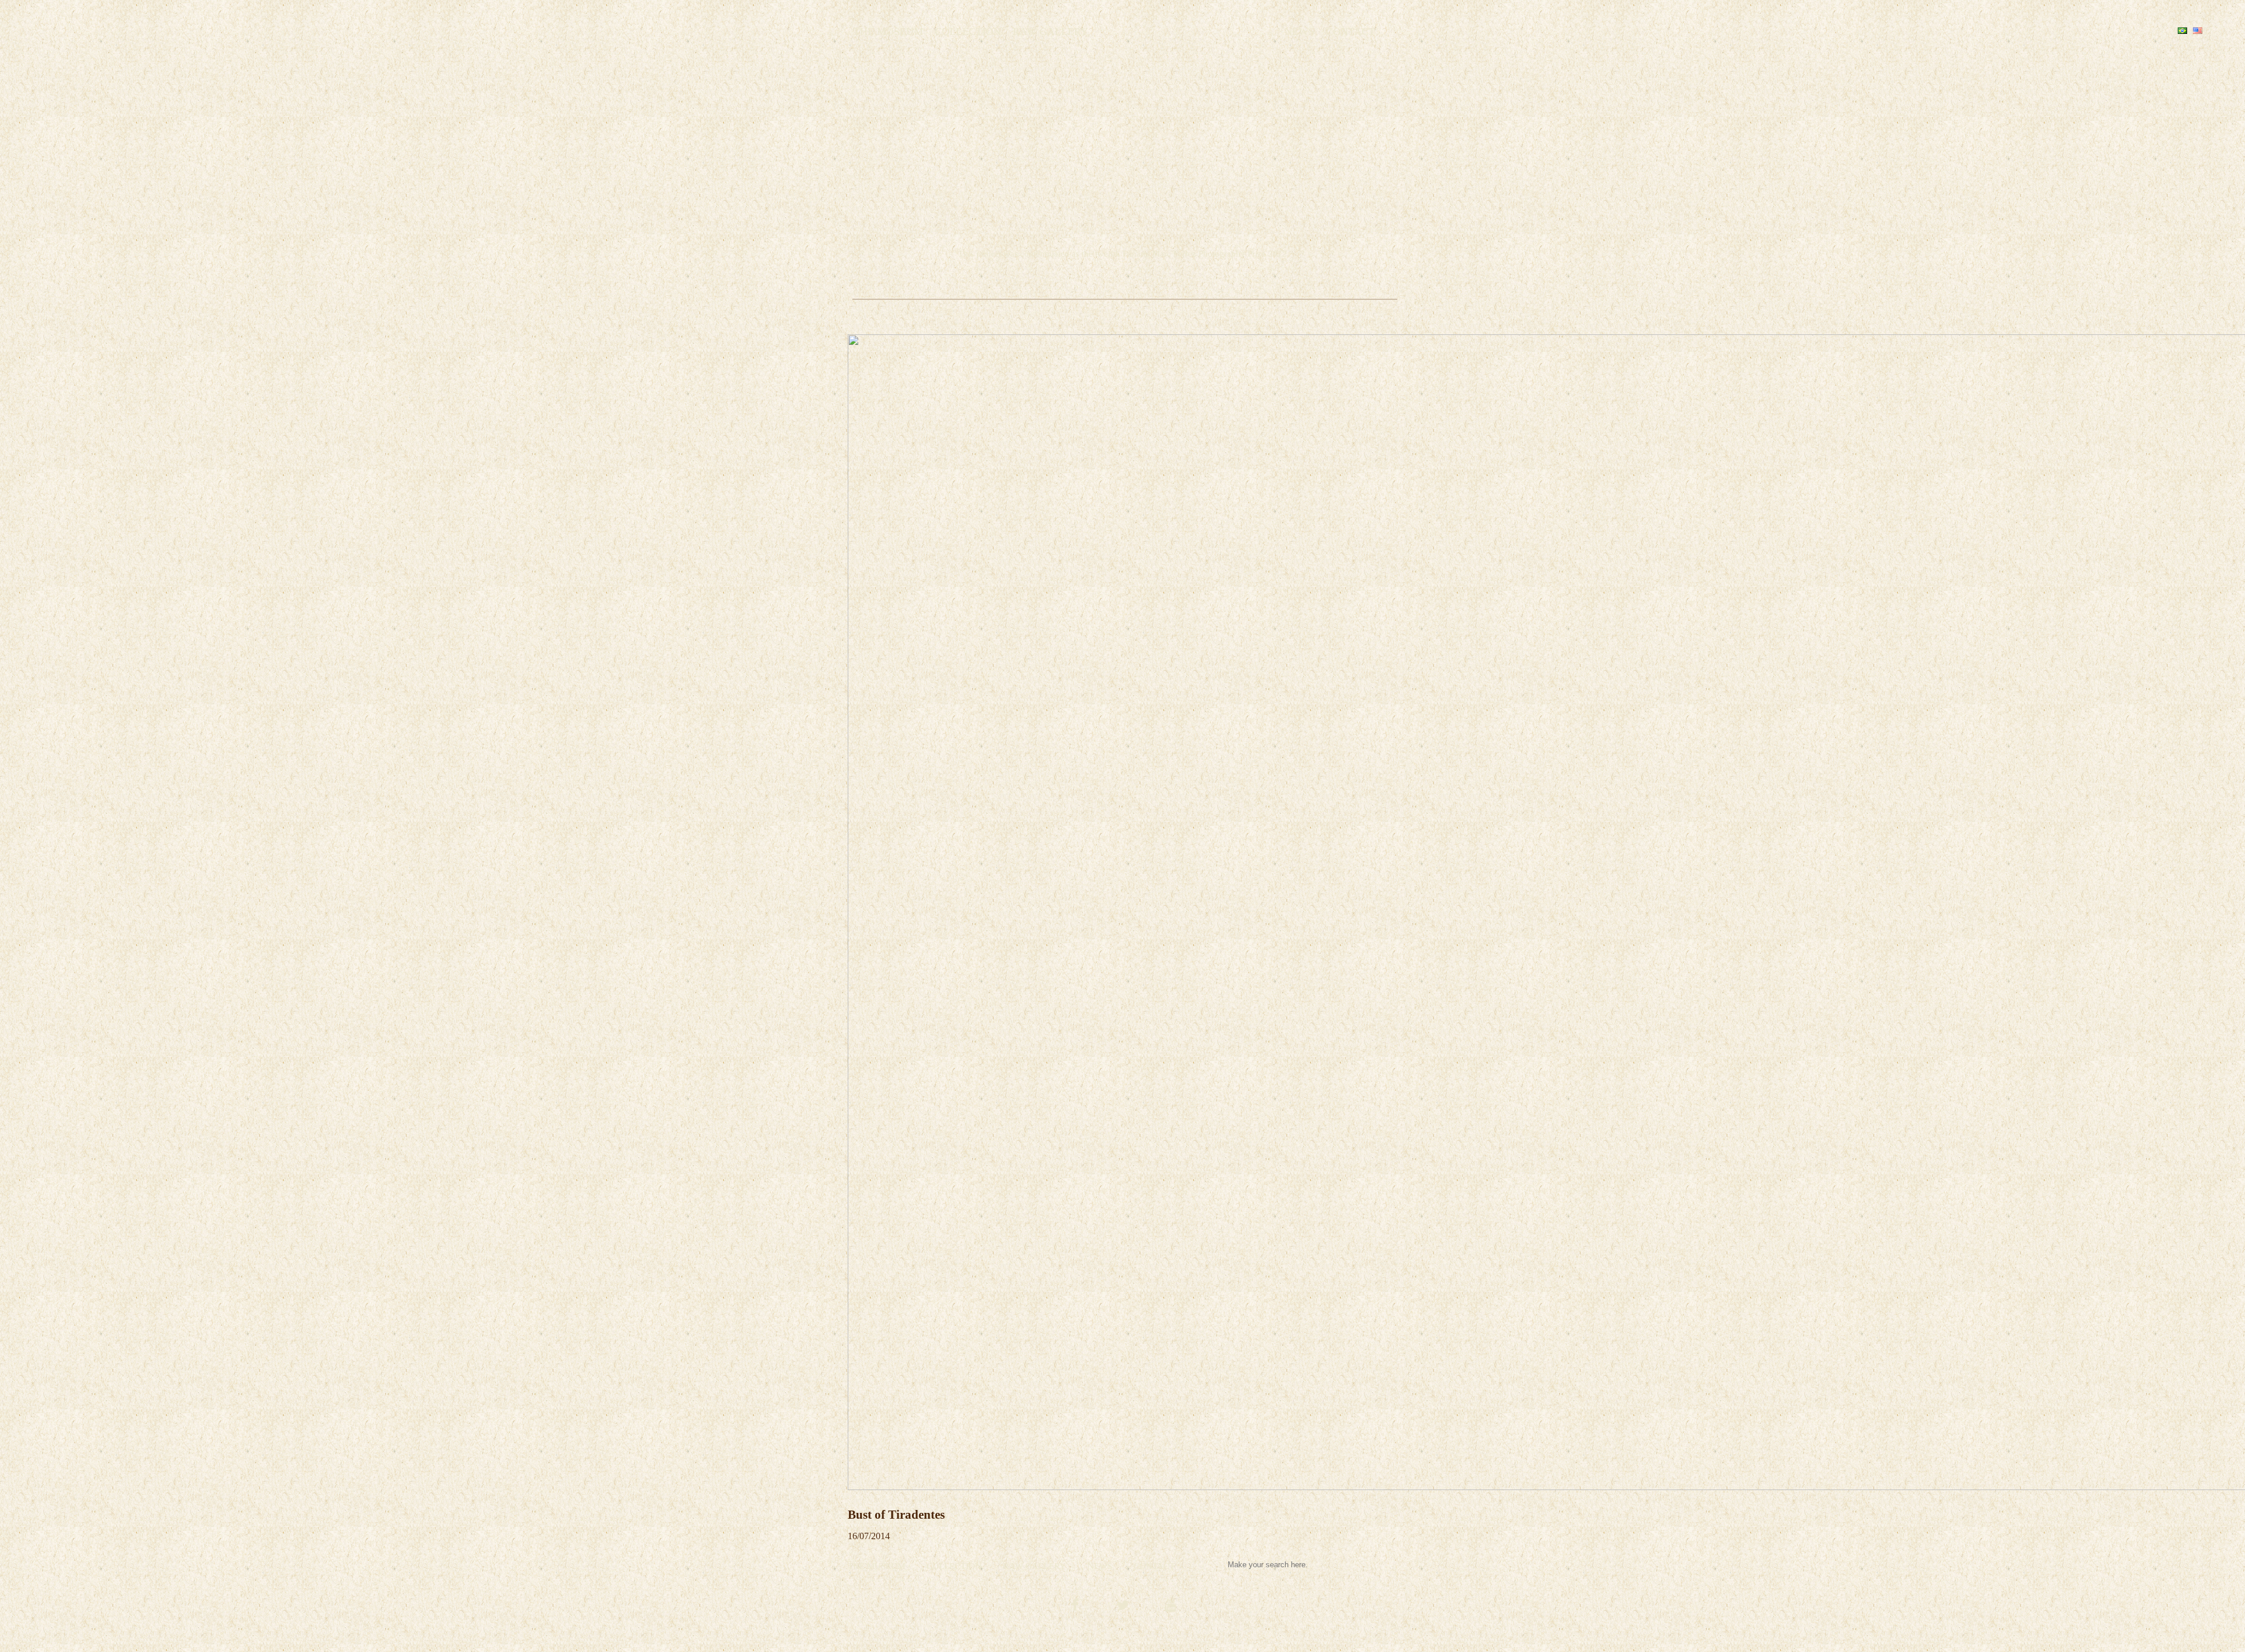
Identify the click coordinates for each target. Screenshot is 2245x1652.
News (1299, 32)
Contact (1351, 32)
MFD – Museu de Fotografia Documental (1186, 30)
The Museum (888, 32)
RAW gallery (1050, 32)
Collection (968, 32)
